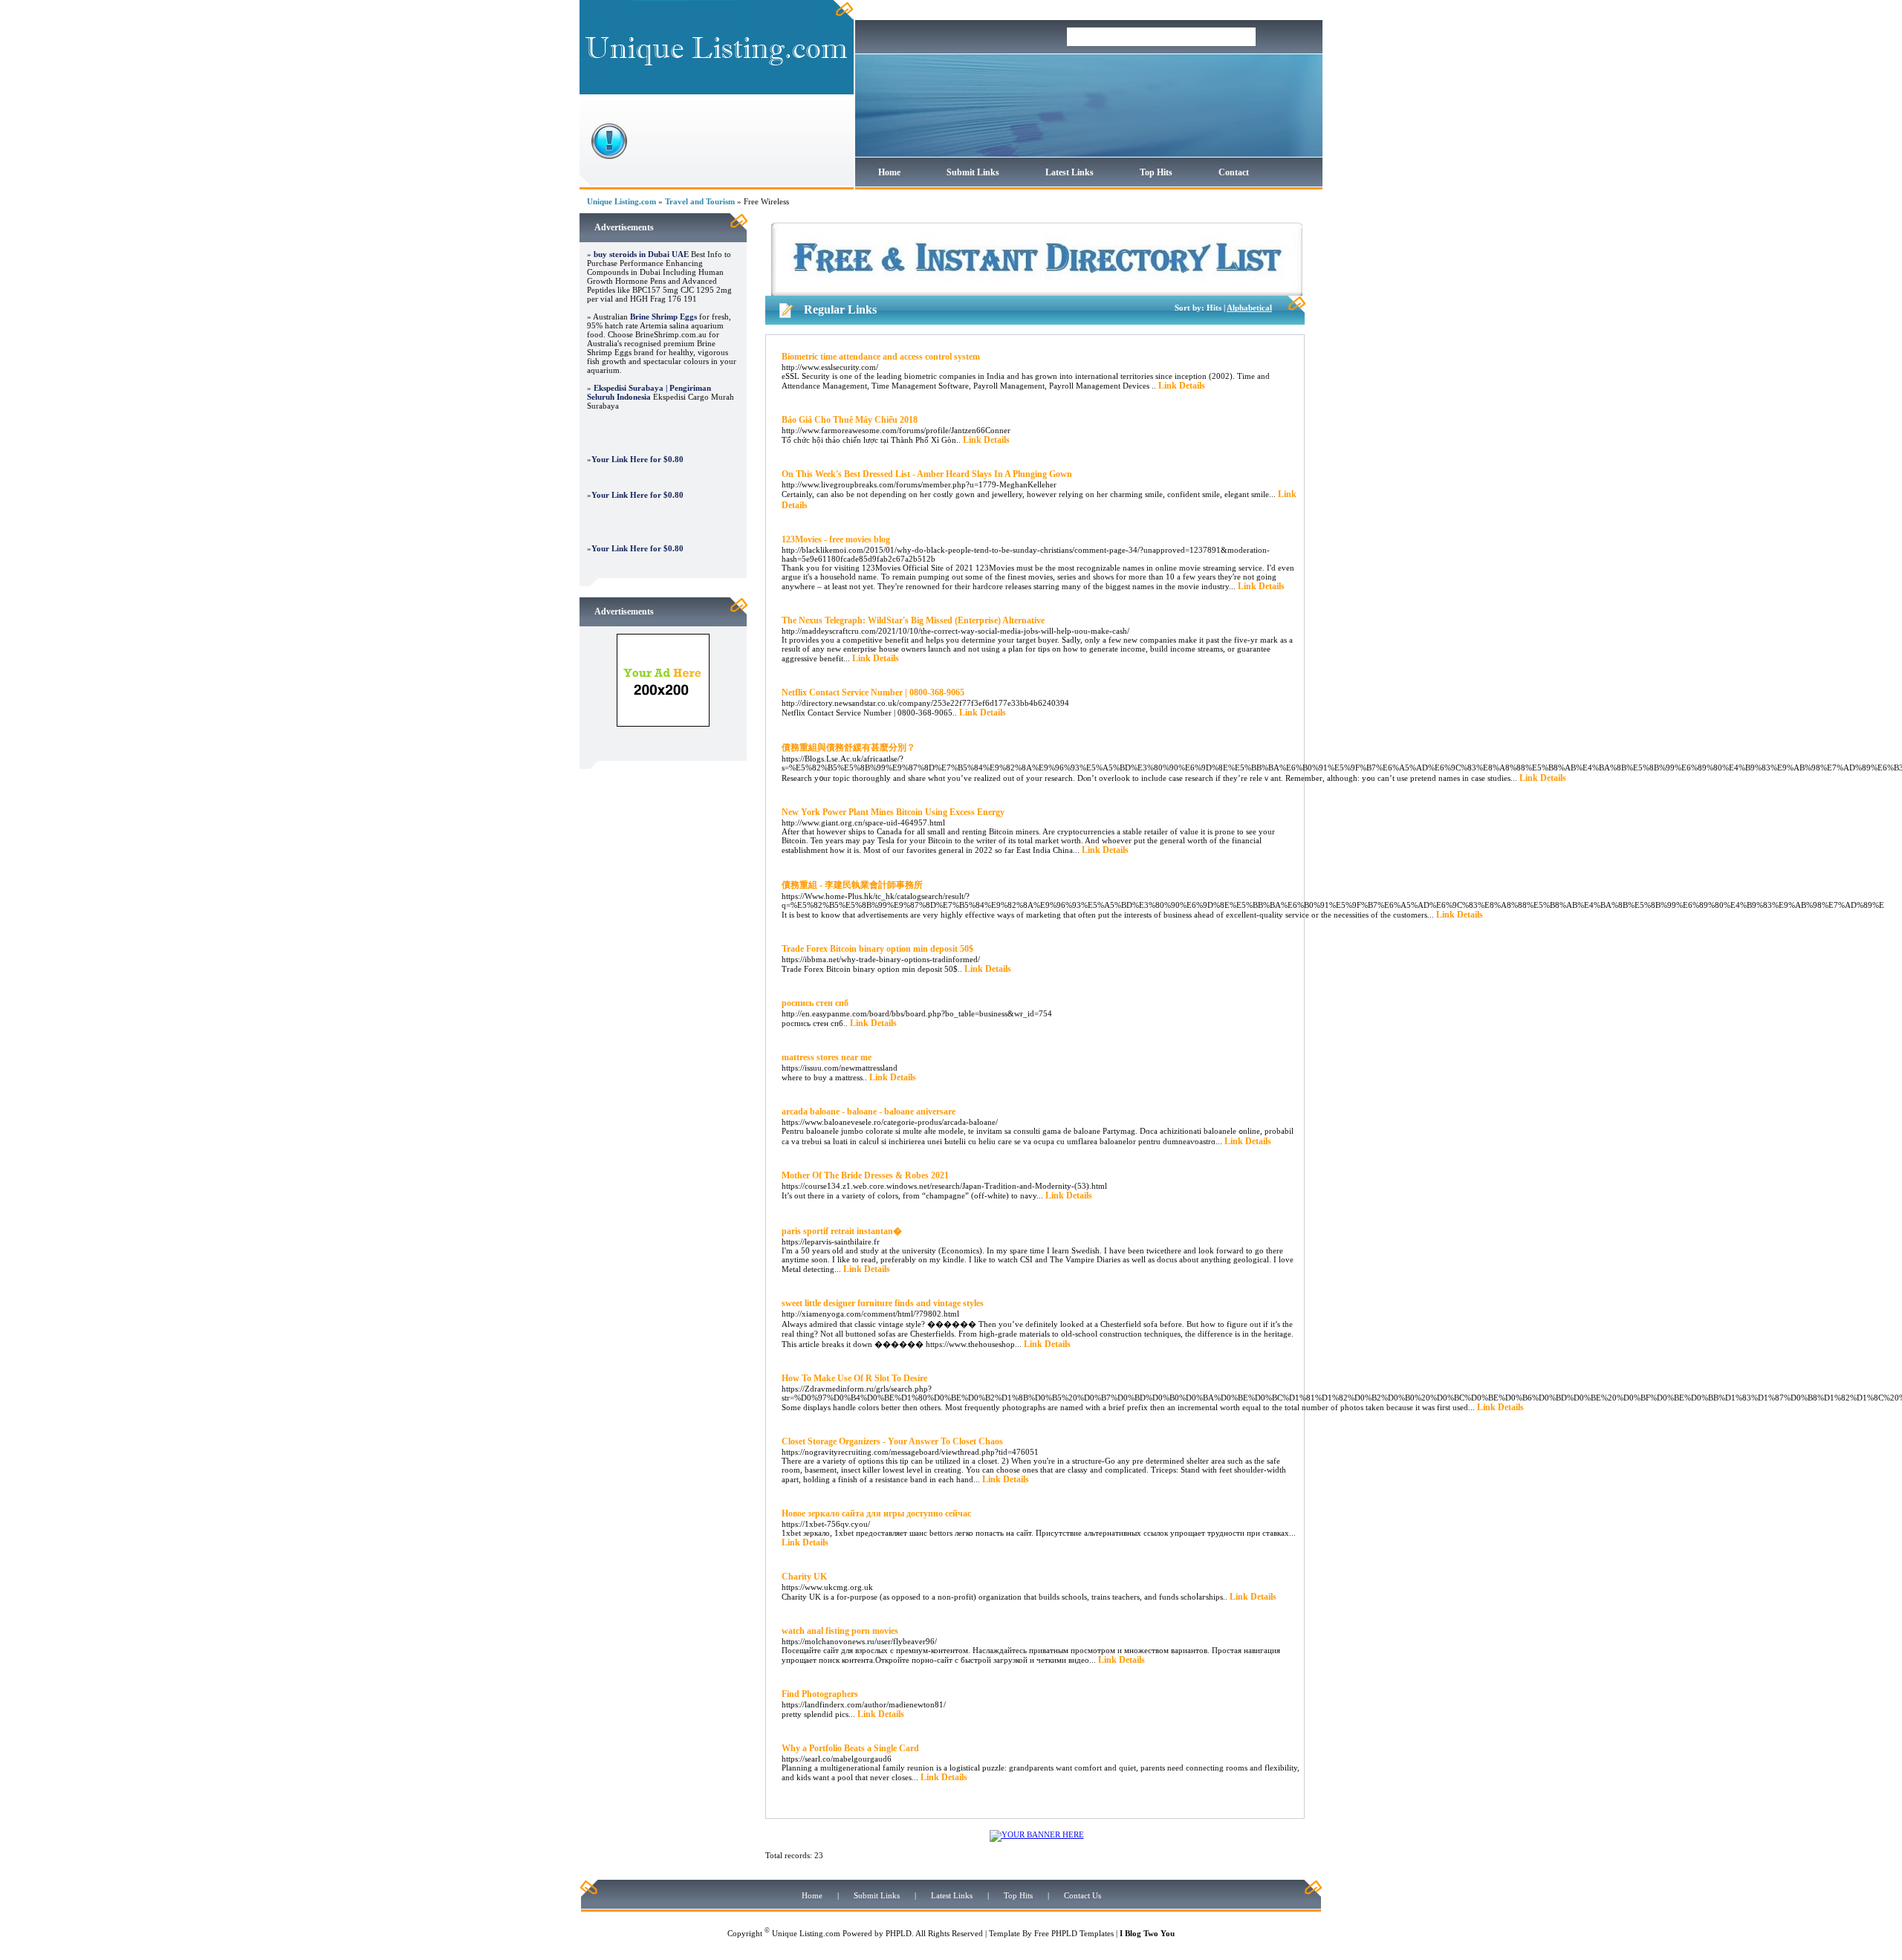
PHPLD (899, 1933)
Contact (1234, 172)
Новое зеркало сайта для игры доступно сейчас (876, 1513)
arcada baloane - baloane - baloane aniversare (869, 1112)
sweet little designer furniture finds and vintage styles (883, 1303)
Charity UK (804, 1577)
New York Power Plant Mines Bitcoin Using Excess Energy (893, 812)
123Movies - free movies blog (836, 539)
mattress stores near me (827, 1057)
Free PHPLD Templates (1074, 1933)
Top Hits (1156, 172)
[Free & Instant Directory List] (1037, 293)
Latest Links (1070, 172)
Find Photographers (820, 1694)
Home (889, 172)
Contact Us (1083, 1895)
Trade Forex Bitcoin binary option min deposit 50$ (877, 949)
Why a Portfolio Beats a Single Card (850, 1748)
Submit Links (973, 172)
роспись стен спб (815, 1003)
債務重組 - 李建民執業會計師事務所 (852, 885)
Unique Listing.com (621, 201)
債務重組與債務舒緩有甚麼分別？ (848, 747)
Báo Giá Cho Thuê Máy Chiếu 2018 (850, 420)
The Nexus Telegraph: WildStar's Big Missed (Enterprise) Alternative (913, 620)
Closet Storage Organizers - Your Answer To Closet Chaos (892, 1441)
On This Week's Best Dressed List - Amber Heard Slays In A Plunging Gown (927, 474)
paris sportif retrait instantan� (842, 1231)
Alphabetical (1249, 308)
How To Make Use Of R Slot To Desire (854, 1378)
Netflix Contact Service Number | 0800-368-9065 (873, 692)
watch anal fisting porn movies (840, 1631)
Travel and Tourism (700, 201)
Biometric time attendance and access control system (881, 357)
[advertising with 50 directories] (663, 724)
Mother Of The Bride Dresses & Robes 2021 (865, 1175)
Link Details (1182, 386)
